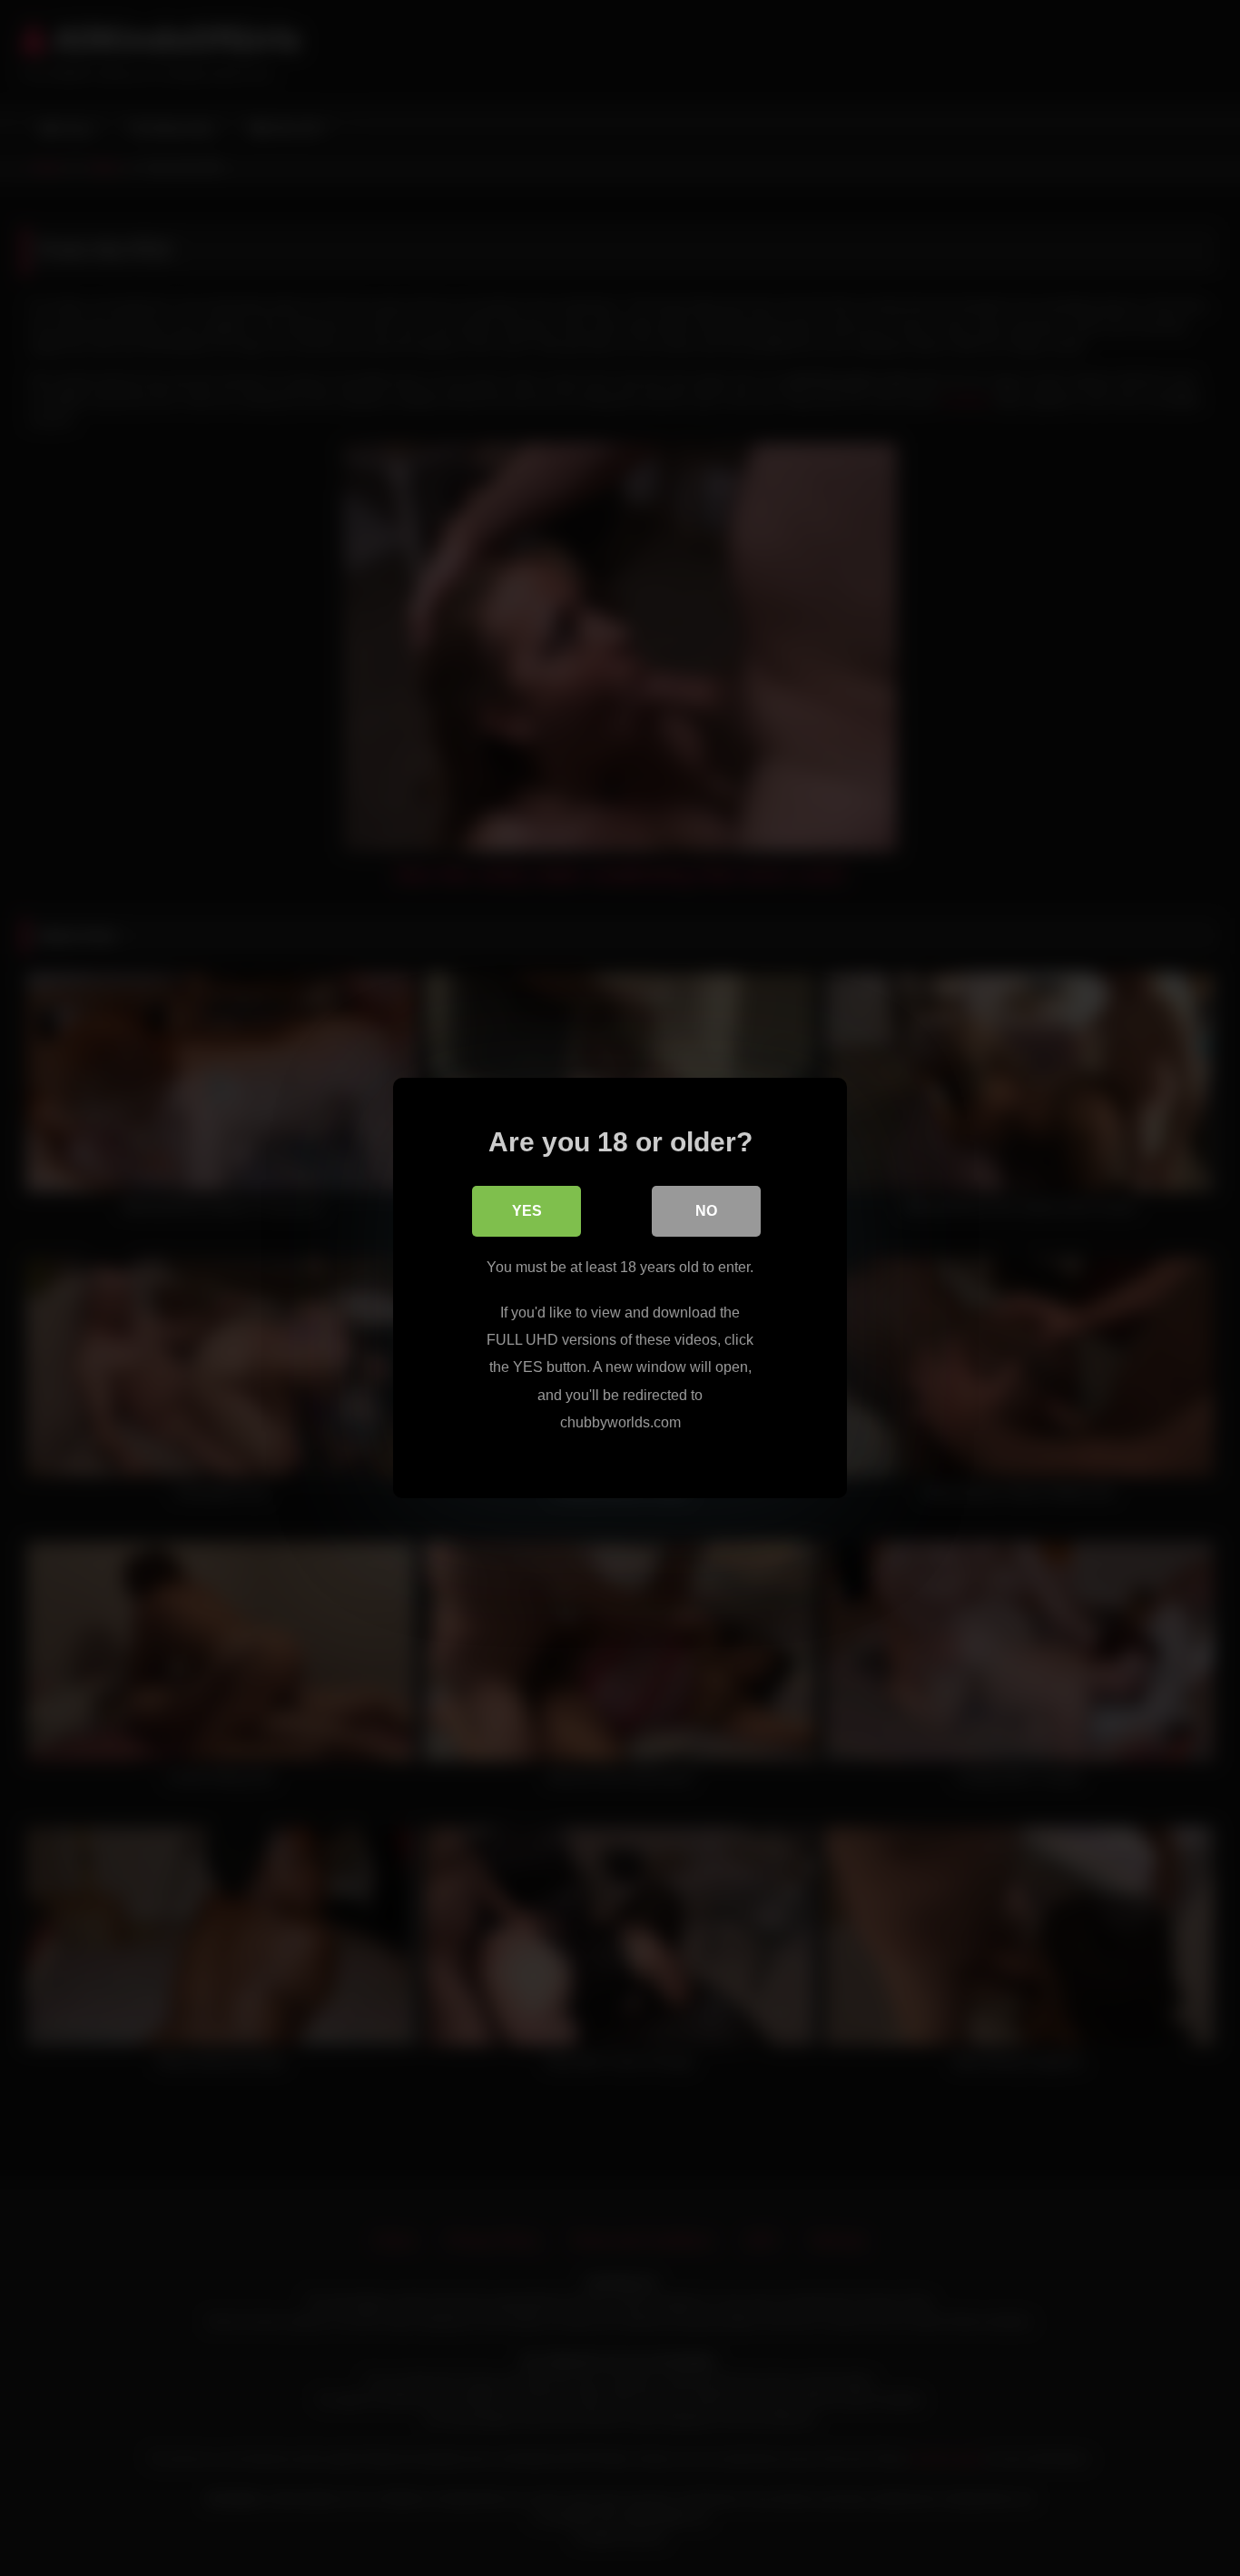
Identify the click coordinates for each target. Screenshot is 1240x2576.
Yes (527, 1211)
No (706, 1211)
